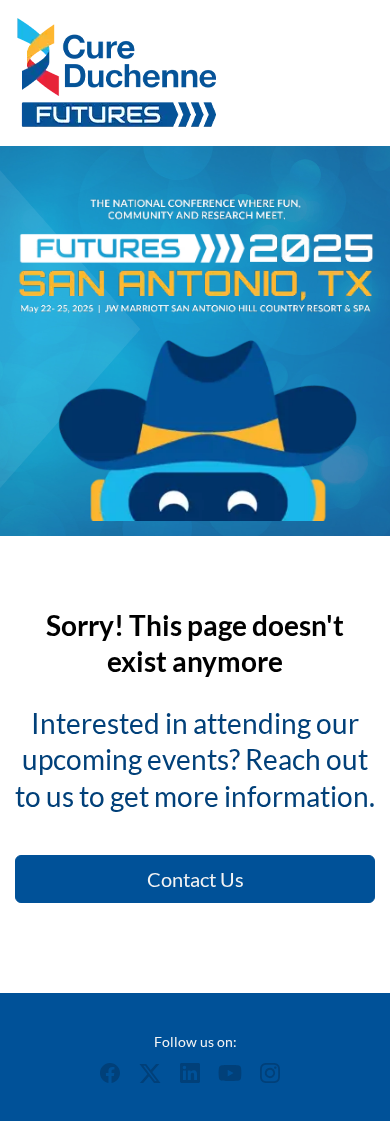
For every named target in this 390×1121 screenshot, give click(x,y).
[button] (115, 1078)
